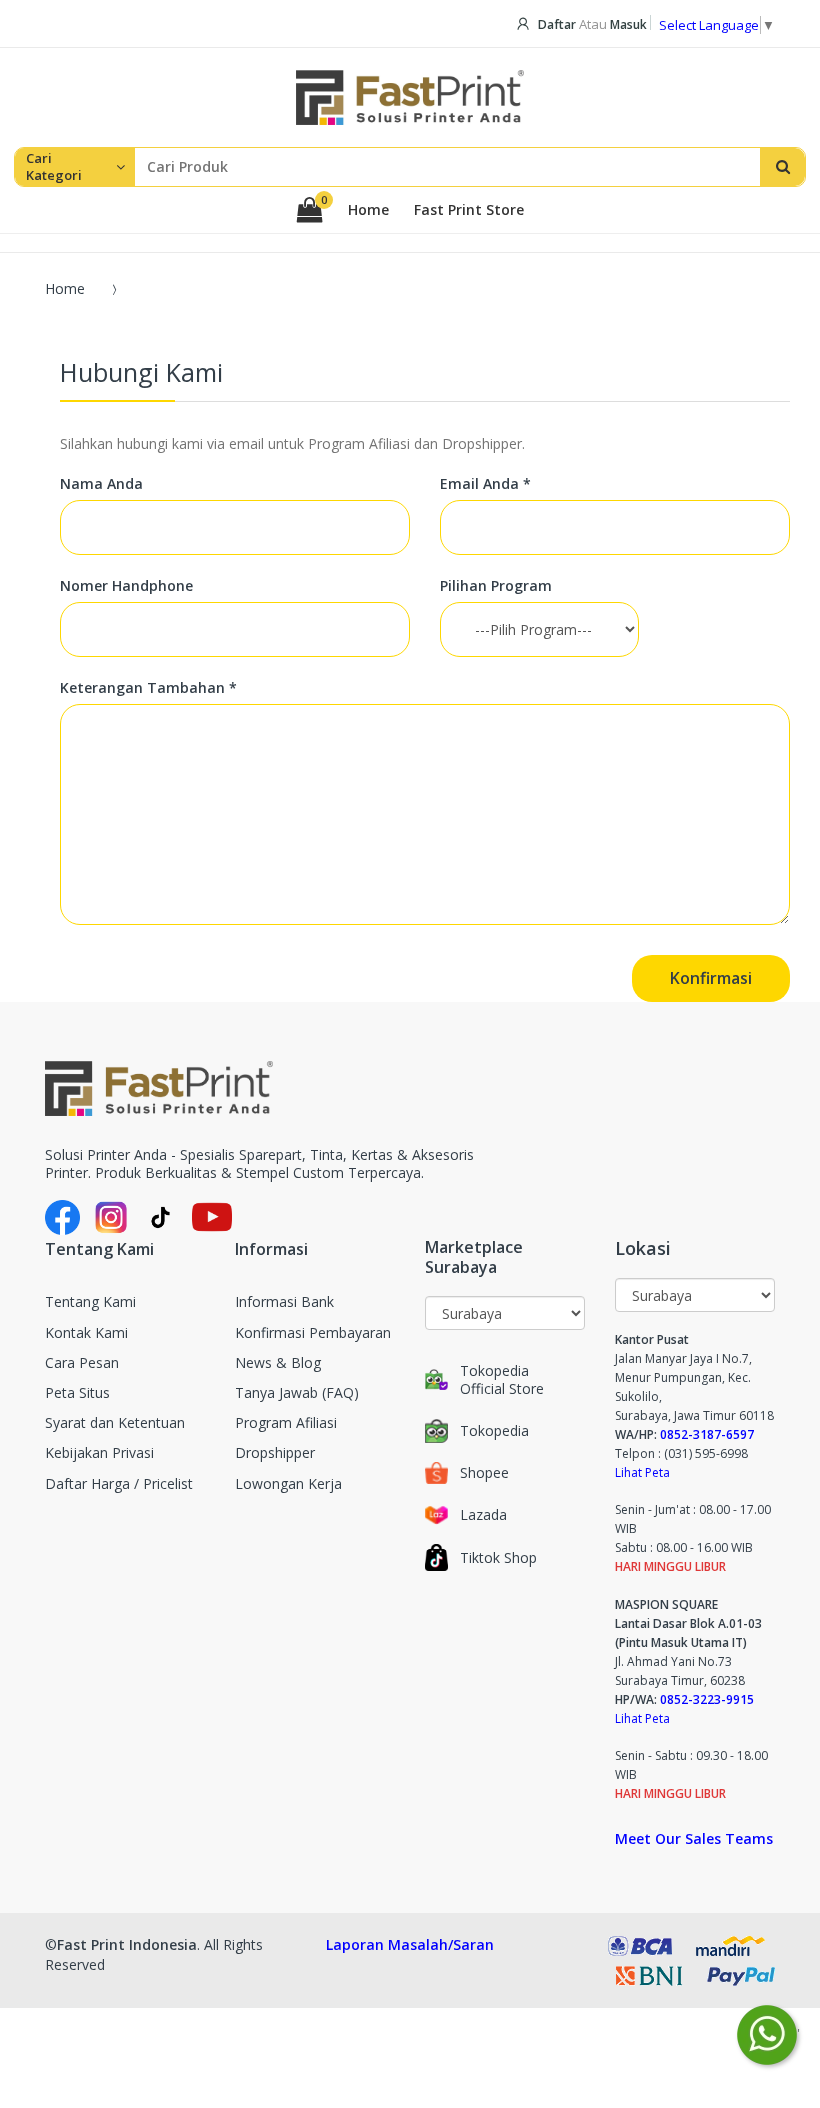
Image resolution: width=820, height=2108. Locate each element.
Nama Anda (101, 484)
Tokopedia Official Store (502, 1380)
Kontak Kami (86, 1332)
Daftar (557, 24)
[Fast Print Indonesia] (283, 1088)
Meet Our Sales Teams (694, 1838)
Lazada (483, 1515)
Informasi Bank (284, 1301)
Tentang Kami (90, 1301)
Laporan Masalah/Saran (410, 1944)
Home (368, 210)
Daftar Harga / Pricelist (119, 1483)
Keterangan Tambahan (148, 688)
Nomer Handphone (126, 586)
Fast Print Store (469, 210)
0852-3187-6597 (707, 1434)
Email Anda (485, 484)
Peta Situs (77, 1392)
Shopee (484, 1473)
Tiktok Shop (498, 1558)
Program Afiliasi (286, 1422)
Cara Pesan (82, 1362)
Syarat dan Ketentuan (115, 1422)
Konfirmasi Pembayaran (313, 1332)
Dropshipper (275, 1452)
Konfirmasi (711, 978)
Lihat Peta (642, 1472)
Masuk (628, 24)
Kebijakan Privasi (99, 1452)
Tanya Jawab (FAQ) (297, 1392)
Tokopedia (494, 1431)
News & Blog (278, 1362)
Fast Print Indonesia (127, 1944)
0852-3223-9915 (707, 1699)
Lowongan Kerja (288, 1483)
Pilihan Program (496, 586)
